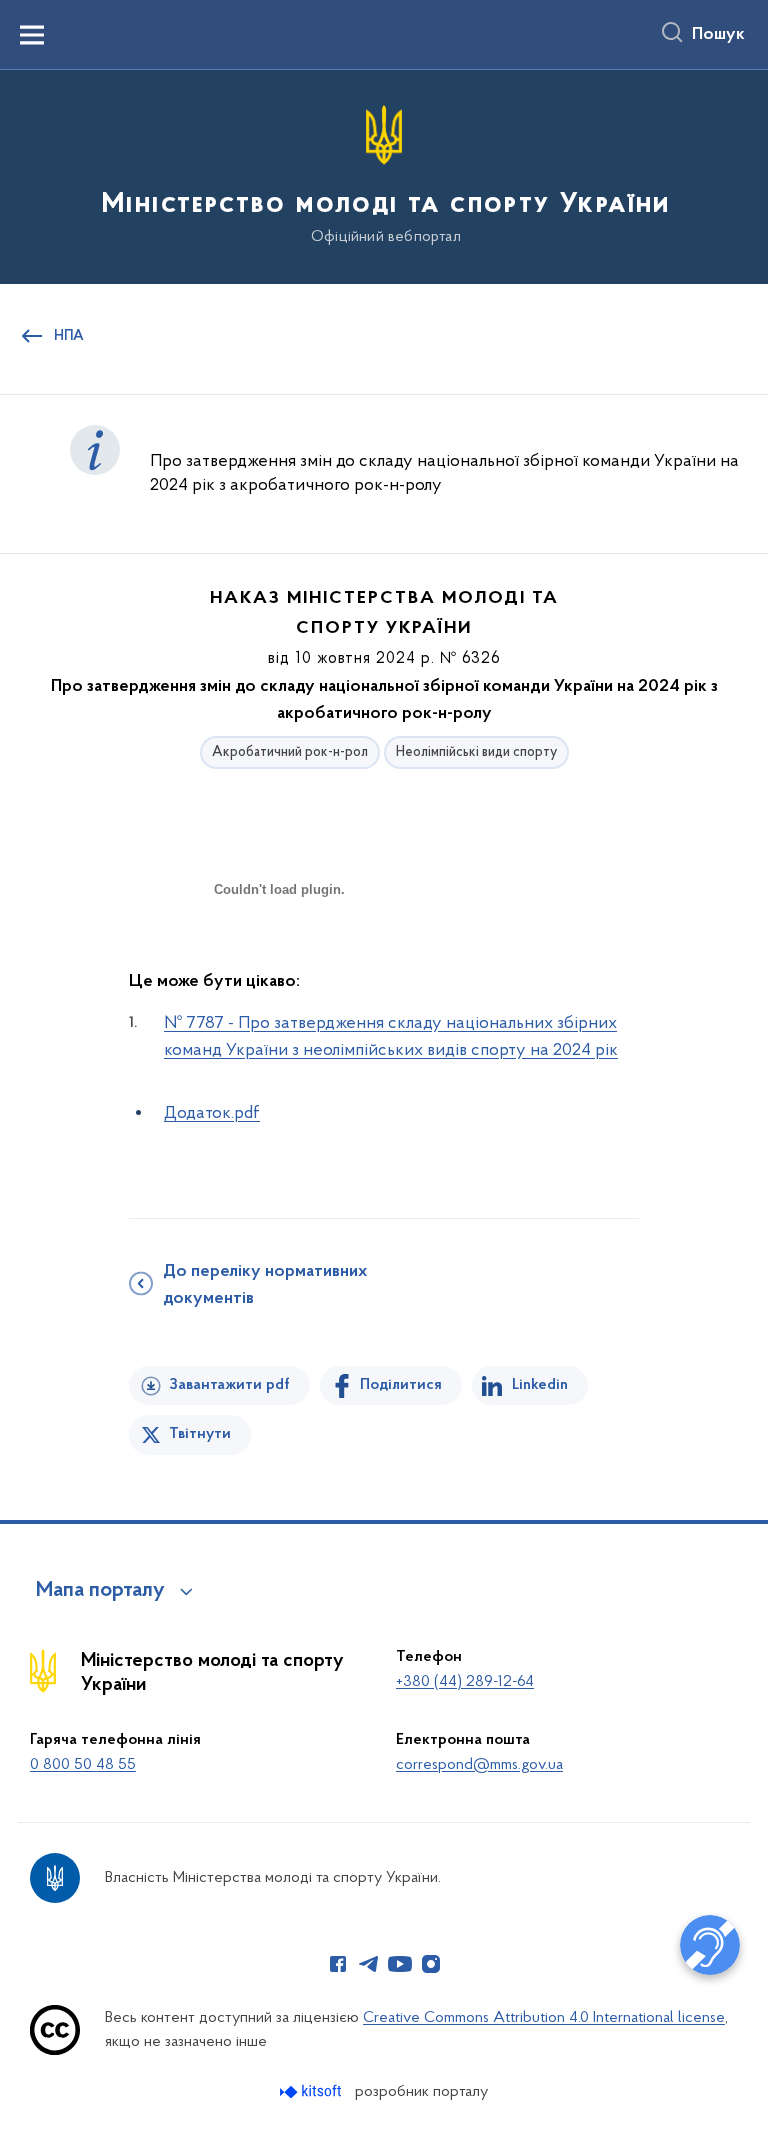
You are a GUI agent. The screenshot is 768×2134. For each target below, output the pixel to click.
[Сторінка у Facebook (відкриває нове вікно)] (338, 1964)
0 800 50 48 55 (83, 1765)
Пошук (718, 35)
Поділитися (401, 1385)
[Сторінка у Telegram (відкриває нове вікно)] (369, 1964)
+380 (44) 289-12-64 (465, 1682)
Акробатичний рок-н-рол (290, 752)
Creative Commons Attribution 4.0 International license (544, 2018)
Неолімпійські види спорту (476, 752)
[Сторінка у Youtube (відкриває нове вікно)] (400, 1964)
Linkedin (540, 1385)
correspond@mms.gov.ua (479, 1765)
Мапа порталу (100, 1591)
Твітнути (200, 1434)
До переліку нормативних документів (265, 1285)
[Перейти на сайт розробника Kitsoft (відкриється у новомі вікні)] (312, 2091)
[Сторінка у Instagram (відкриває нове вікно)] (431, 1964)
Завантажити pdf (229, 1385)
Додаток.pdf (212, 1114)
